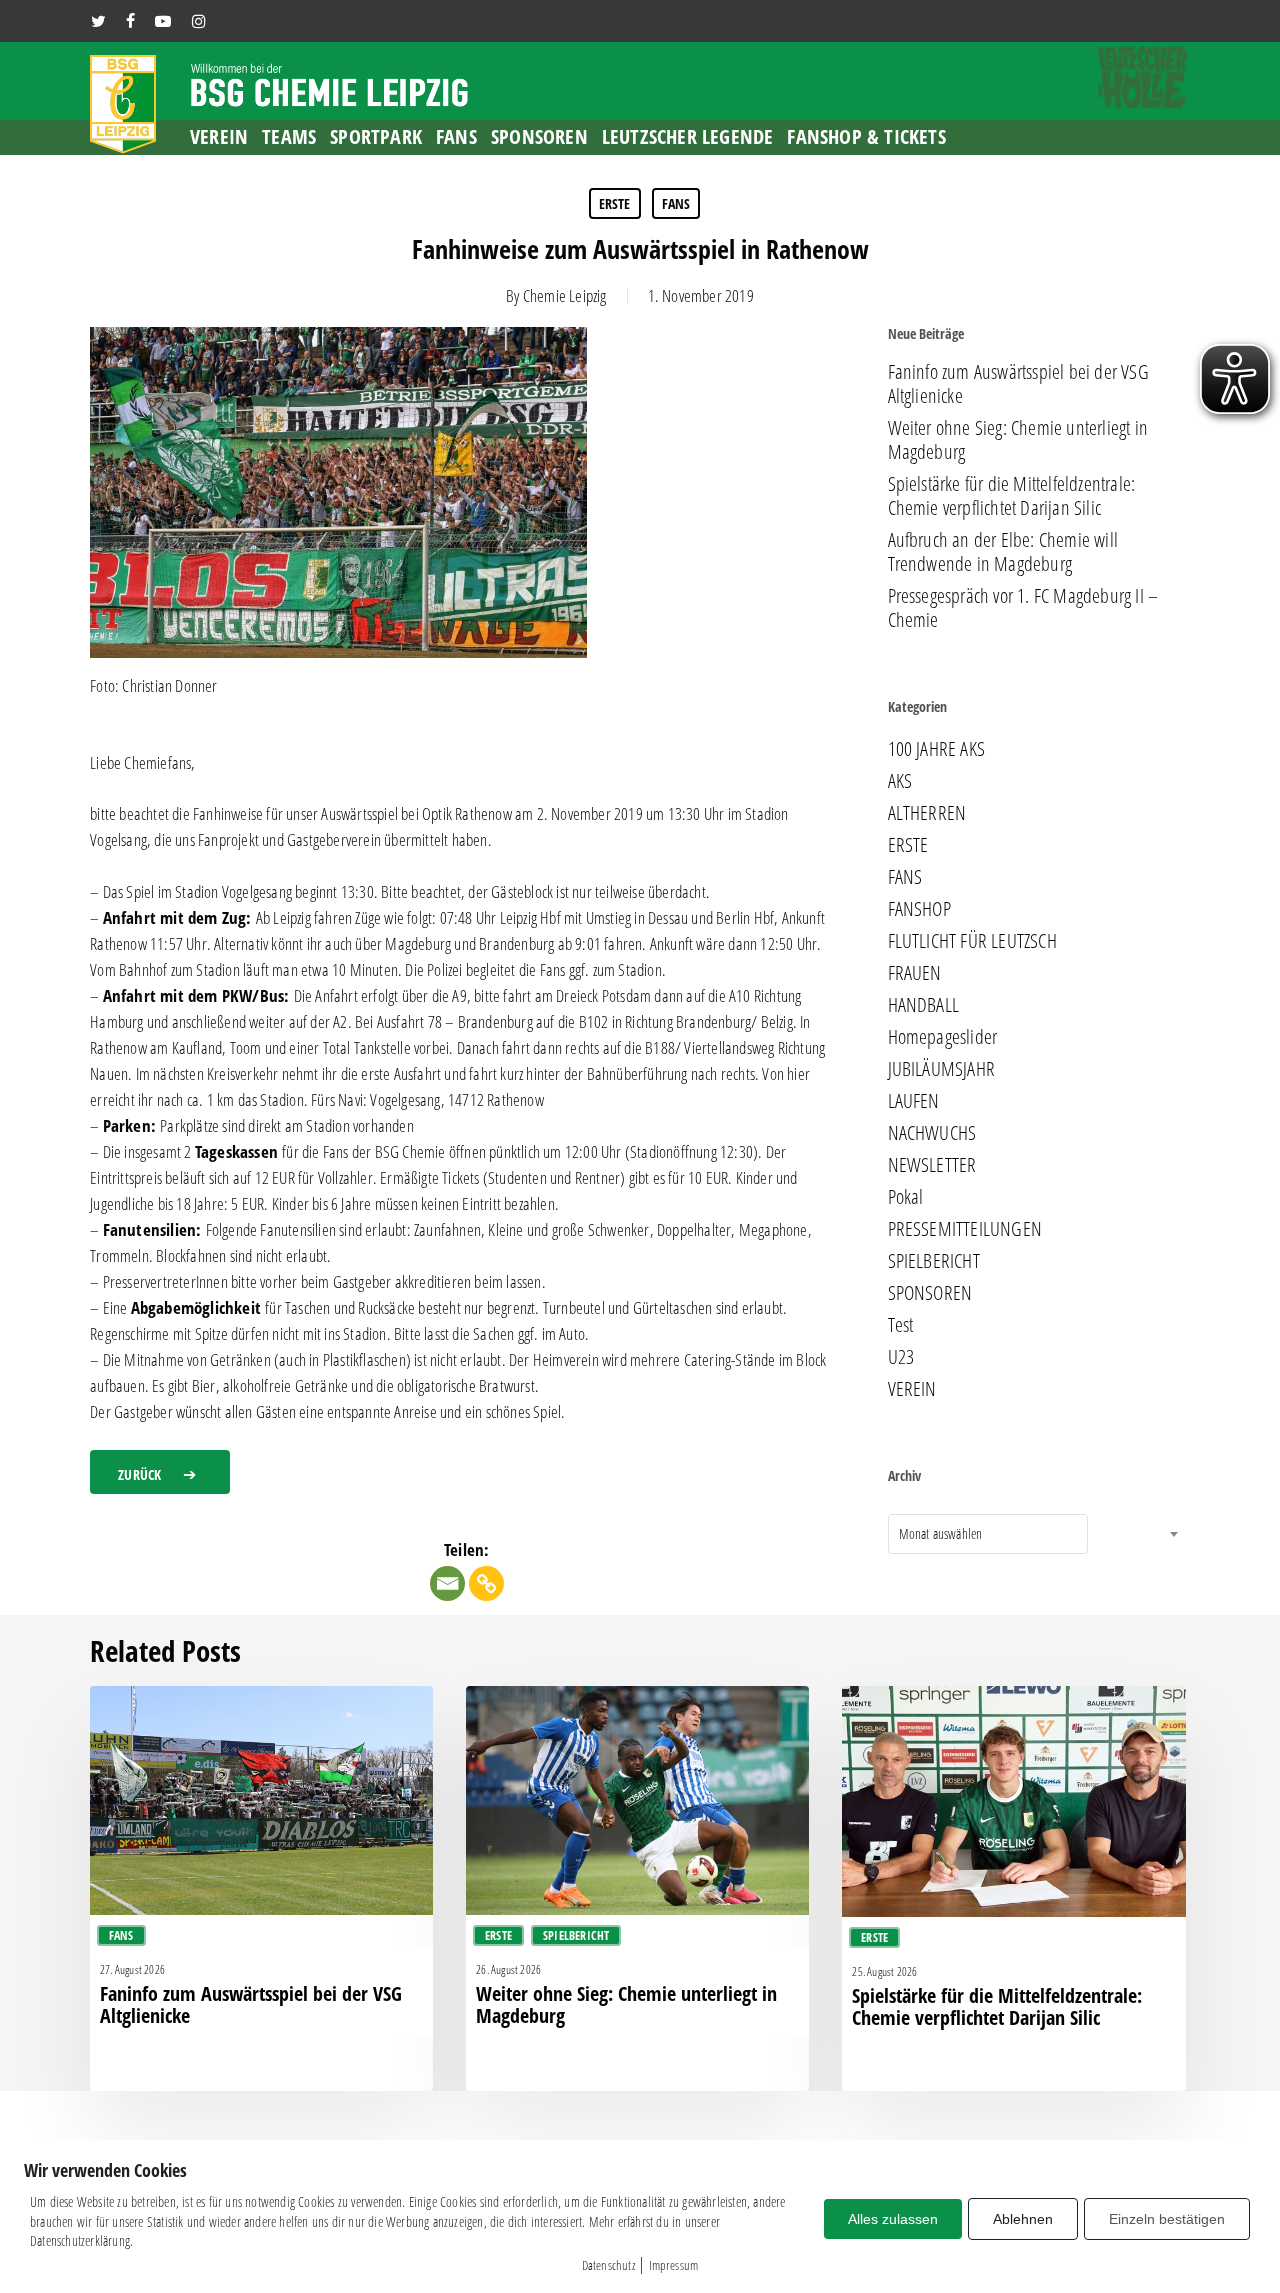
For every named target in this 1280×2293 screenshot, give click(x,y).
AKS (900, 781)
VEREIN (912, 1389)
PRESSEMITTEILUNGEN (965, 1229)
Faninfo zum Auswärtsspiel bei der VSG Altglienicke (1018, 384)
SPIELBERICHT (934, 1261)
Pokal (906, 1197)
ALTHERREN (927, 813)
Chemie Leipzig (565, 295)
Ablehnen (1023, 2219)
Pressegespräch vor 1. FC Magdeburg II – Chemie (1023, 608)
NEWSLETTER (932, 1165)
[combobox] (988, 1534)
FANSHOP (919, 909)
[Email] (447, 1583)
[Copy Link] (486, 1583)
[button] (160, 1472)
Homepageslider (943, 1037)
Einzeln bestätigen (1167, 2219)
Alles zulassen (893, 2219)
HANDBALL (924, 1005)
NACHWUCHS (932, 1133)
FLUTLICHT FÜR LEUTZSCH (972, 941)
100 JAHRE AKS (937, 749)
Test (901, 1325)
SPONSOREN (930, 1293)
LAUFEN (914, 1101)
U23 (901, 1357)
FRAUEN (915, 973)
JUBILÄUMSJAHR (942, 1069)
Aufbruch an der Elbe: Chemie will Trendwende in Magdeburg (1003, 552)
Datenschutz (608, 2265)
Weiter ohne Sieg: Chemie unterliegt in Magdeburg (1018, 440)
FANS (676, 203)
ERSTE (615, 203)
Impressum (674, 2265)
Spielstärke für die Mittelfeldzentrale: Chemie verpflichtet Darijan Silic (1012, 496)
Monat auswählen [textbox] (941, 1533)
